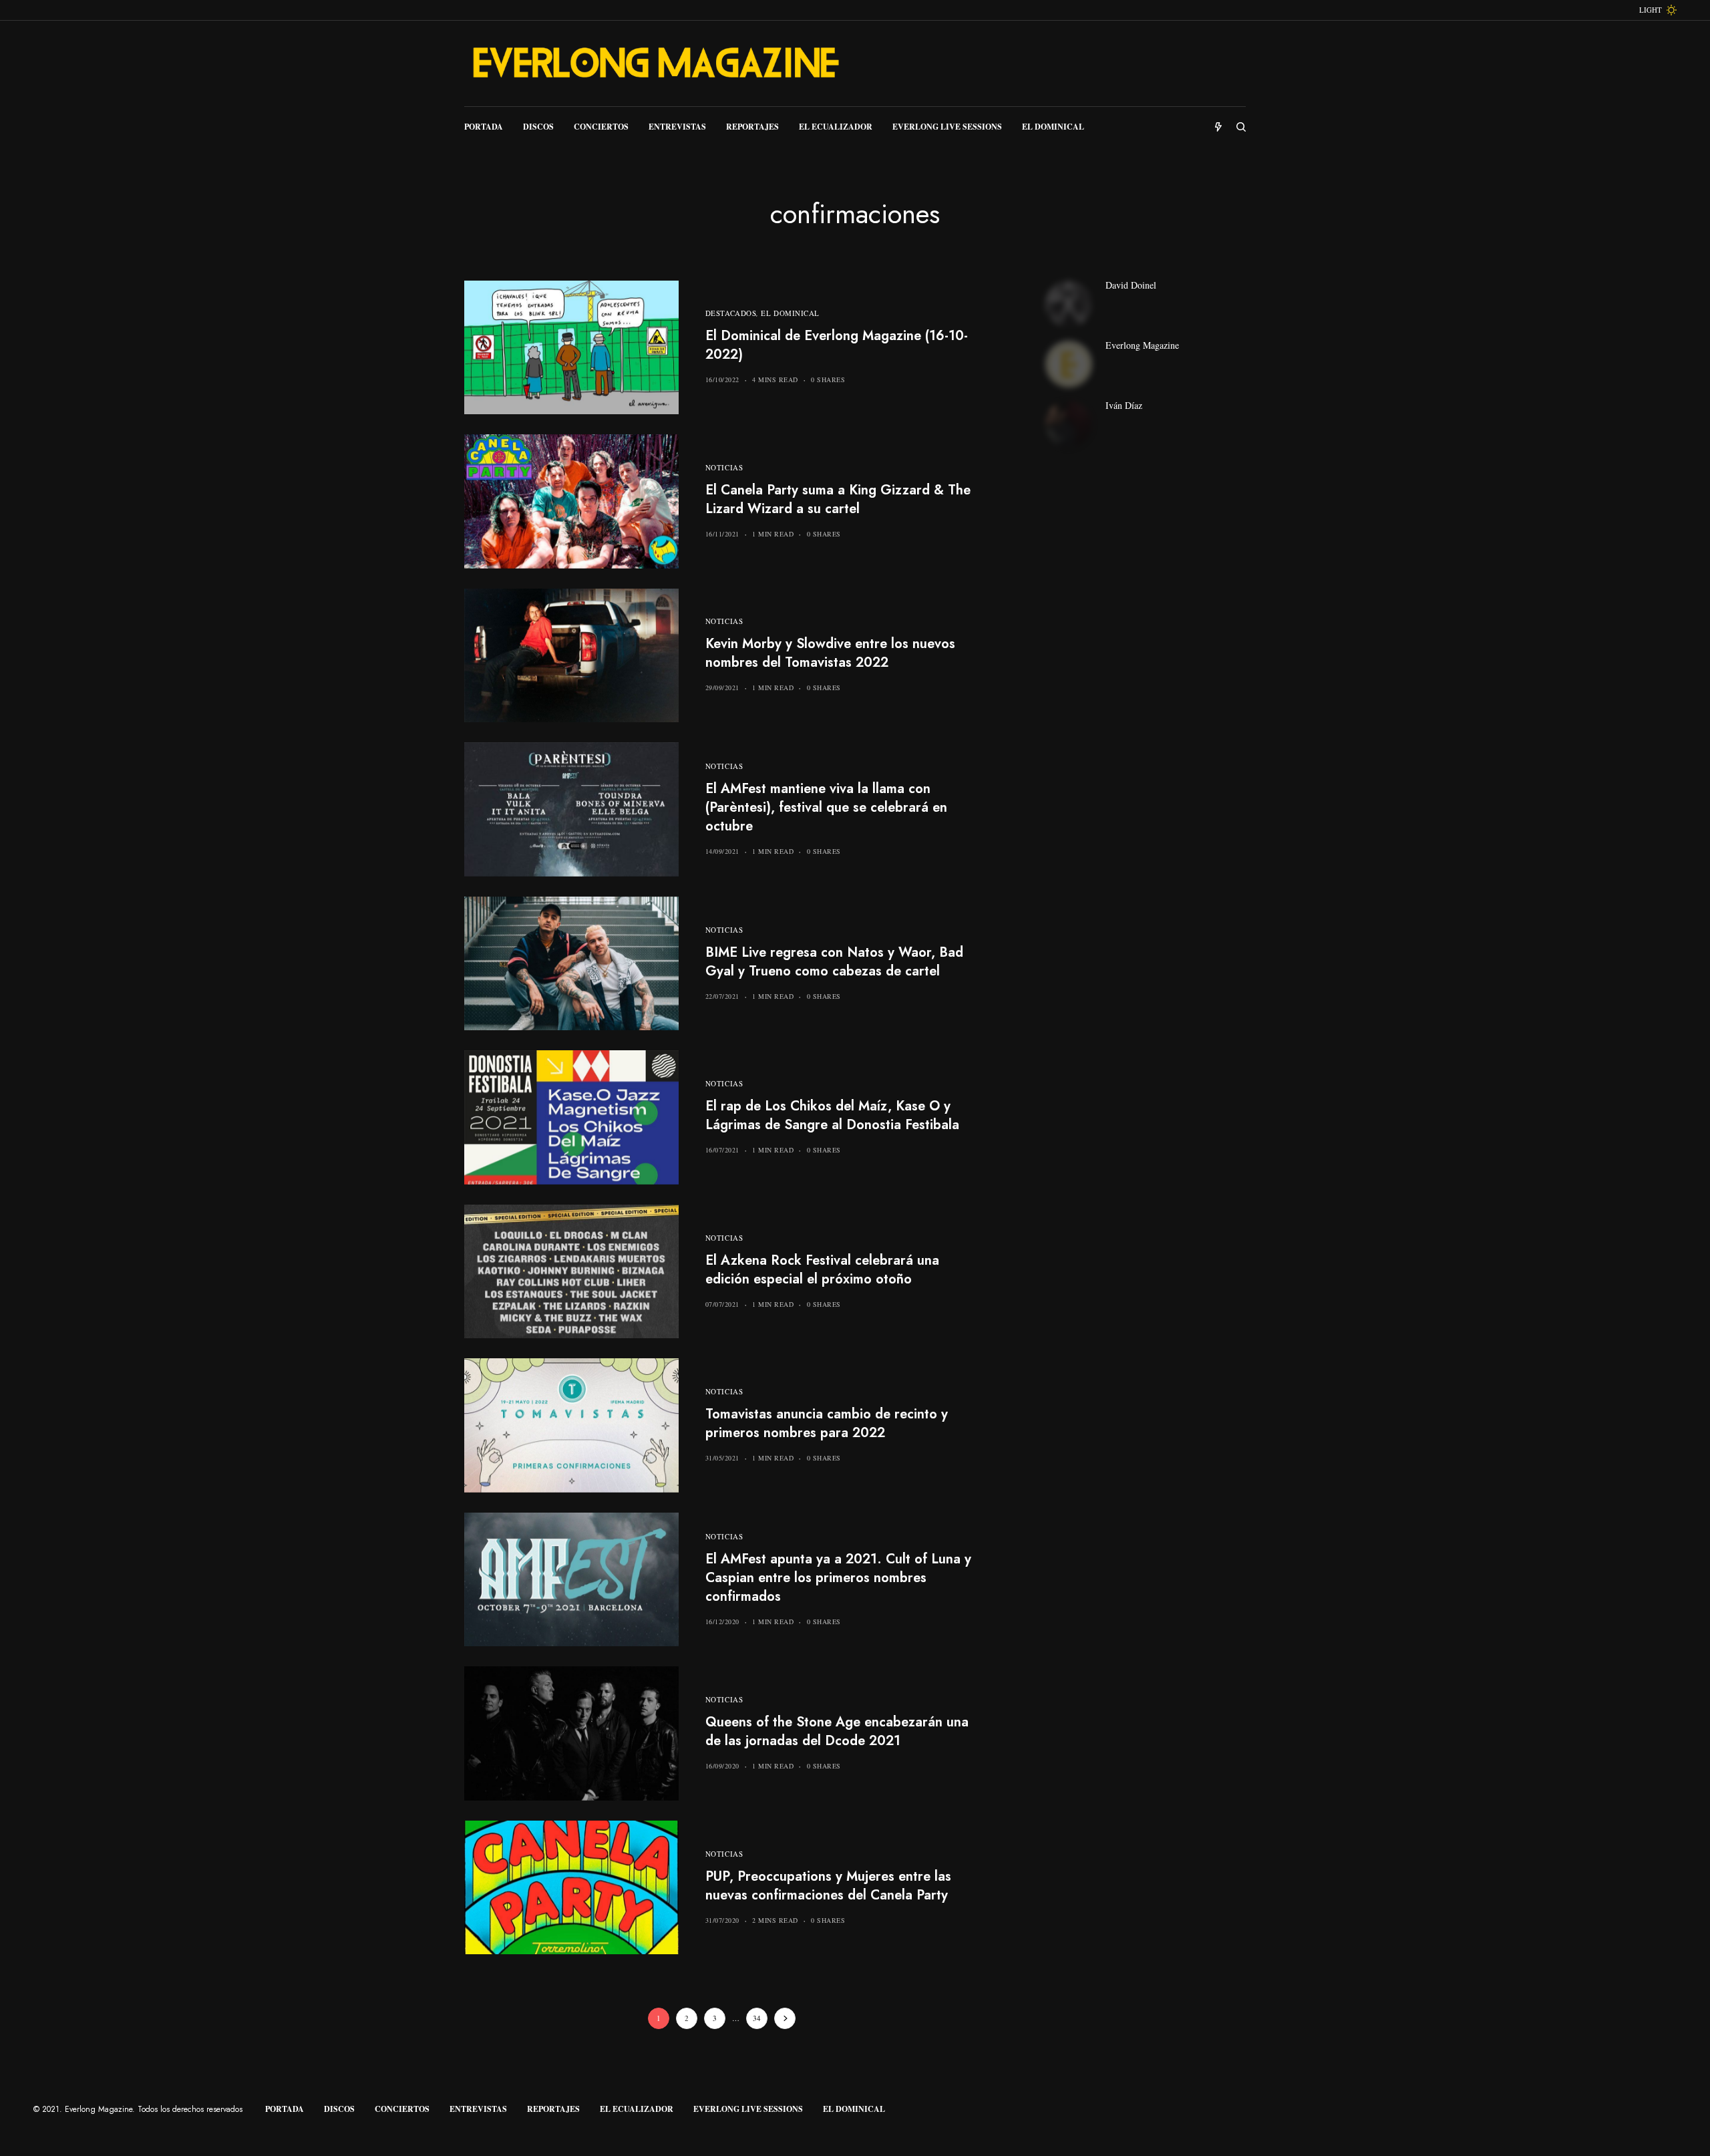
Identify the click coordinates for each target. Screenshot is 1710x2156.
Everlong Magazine (1142, 345)
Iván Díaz (1124, 406)
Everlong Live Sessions (748, 2109)
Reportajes (553, 2109)
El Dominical (790, 313)
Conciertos (402, 2109)
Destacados (731, 313)
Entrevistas (478, 2109)
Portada (285, 2109)
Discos (339, 2109)
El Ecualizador (637, 2109)
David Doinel (1131, 285)
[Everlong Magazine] (655, 63)
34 (757, 2018)
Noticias (724, 467)
